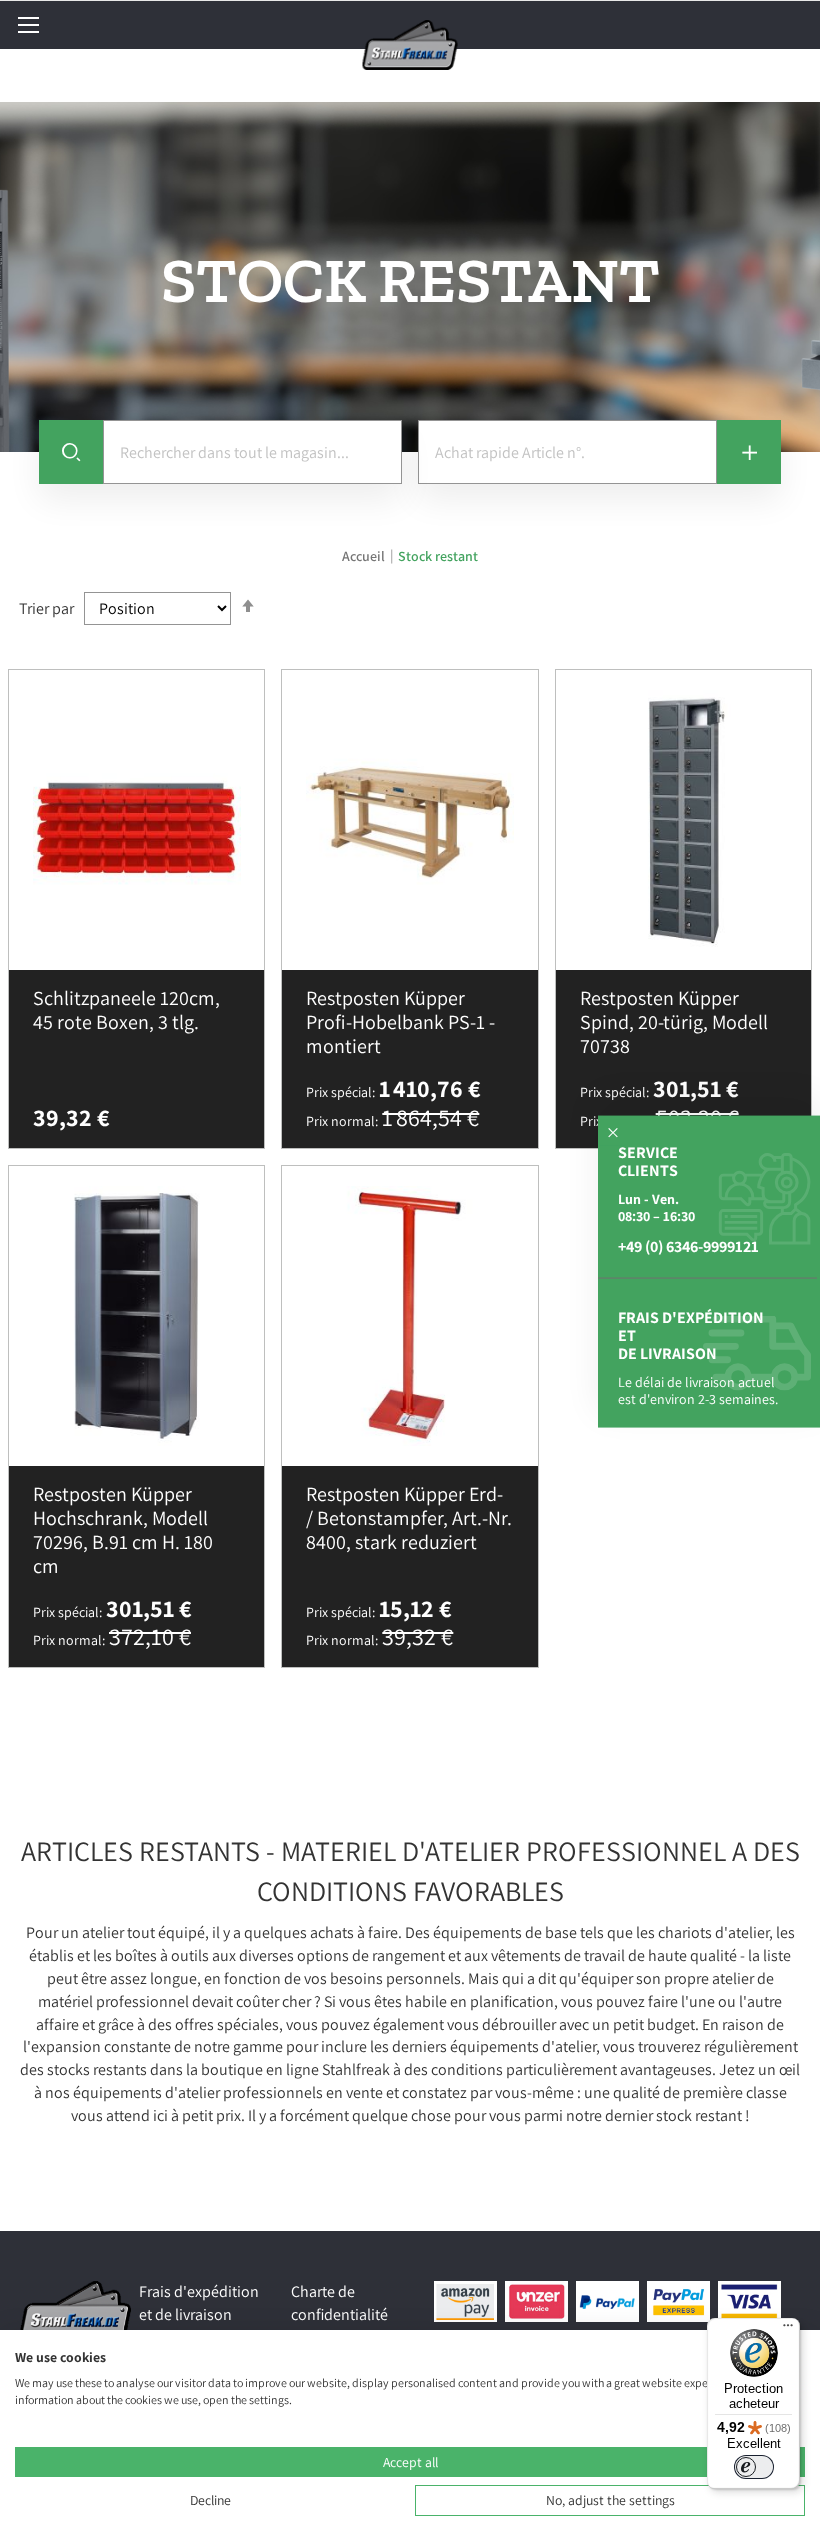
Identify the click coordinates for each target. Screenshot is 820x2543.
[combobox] (252, 452)
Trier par (46, 608)
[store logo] (410, 45)
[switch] (754, 2467)
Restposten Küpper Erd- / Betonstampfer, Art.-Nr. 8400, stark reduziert (409, 1518)
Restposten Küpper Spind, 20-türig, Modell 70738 (674, 1022)
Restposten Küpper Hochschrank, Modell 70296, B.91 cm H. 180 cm (123, 1530)
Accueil (365, 556)
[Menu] (788, 2330)
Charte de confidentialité (339, 2303)
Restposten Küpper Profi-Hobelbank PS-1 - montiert (400, 1022)
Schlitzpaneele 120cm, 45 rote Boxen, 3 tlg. (126, 1010)
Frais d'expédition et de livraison (199, 2303)
